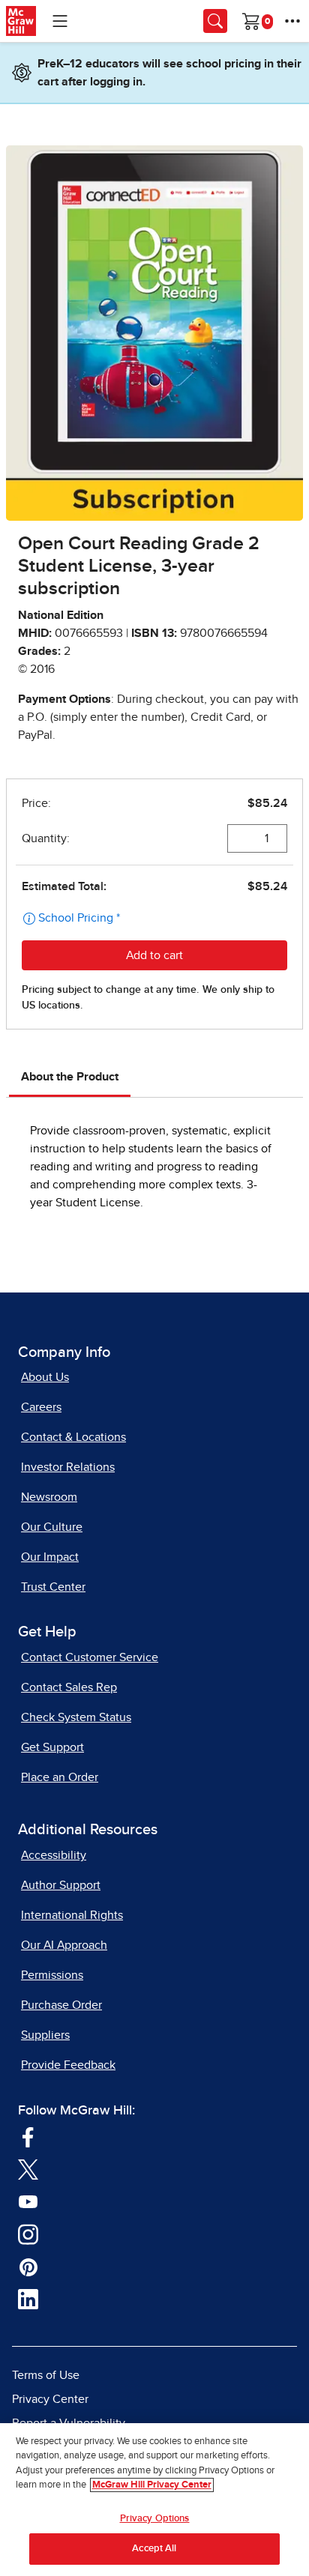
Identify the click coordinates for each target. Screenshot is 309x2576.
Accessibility (54, 1855)
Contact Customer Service (90, 1657)
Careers (41, 1407)
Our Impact (50, 1557)
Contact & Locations (73, 1437)
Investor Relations (68, 1467)
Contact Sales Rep (69, 1687)
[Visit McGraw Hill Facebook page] (28, 2136)
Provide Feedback (68, 2065)
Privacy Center (50, 2399)
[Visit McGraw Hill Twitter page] (28, 2168)
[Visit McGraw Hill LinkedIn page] (28, 2299)
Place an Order (60, 1777)
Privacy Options (155, 2519)
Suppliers (45, 2035)
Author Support (61, 1885)
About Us (45, 1377)
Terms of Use (46, 2375)
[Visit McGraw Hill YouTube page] (28, 2201)
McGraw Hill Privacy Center (152, 2485)
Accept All (154, 2549)
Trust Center (53, 1587)
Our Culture (52, 1527)
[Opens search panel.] (215, 21)
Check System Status (76, 1717)
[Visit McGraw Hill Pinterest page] (28, 2266)
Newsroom (49, 1497)
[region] (154, 2500)
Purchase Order (61, 2005)
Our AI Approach (64, 1945)
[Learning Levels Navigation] (60, 21)
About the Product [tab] (70, 1077)
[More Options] (292, 21)
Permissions (52, 1975)
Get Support (52, 1747)
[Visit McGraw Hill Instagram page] (28, 2234)
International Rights (72, 1915)
